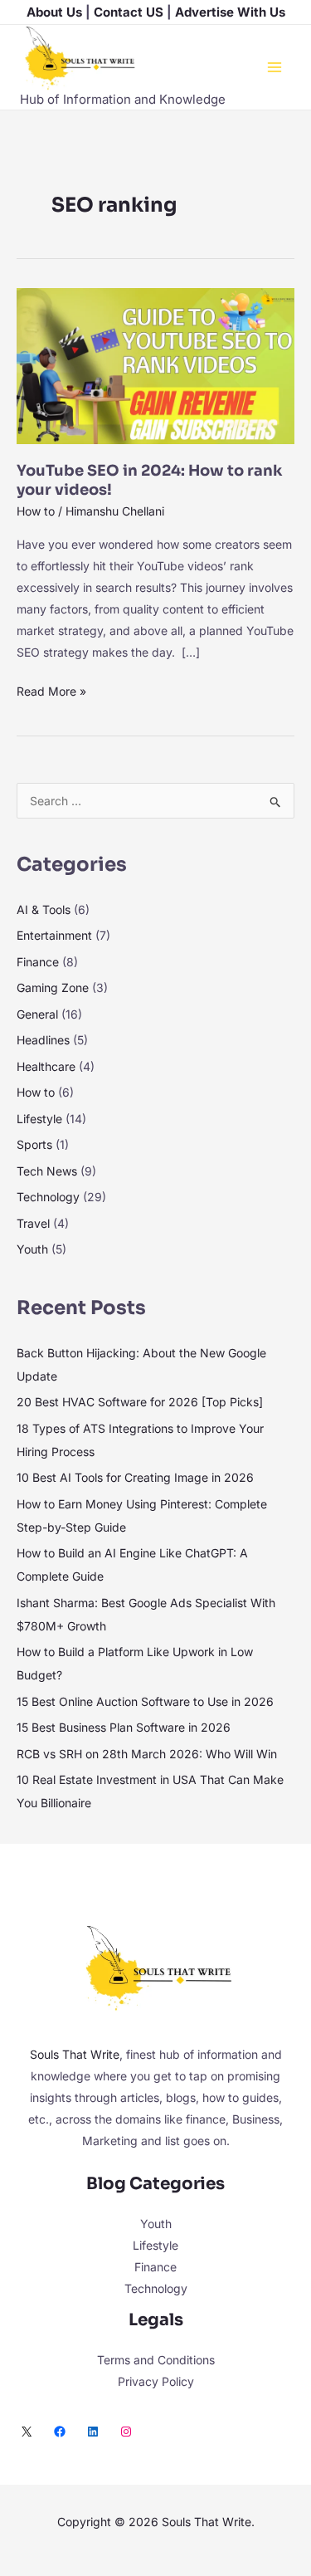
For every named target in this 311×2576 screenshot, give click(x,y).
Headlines (43, 1040)
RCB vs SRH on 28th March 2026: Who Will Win (147, 1754)
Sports (34, 1144)
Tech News (47, 1171)
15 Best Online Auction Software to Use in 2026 (145, 1701)
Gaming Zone (53, 987)
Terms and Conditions (156, 2360)
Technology (48, 1197)
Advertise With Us (230, 12)
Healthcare (46, 1066)
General (37, 1014)
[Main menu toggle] (274, 67)
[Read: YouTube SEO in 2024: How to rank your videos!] (155, 365)
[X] (27, 2432)
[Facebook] (60, 2432)
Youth (32, 1249)
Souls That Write (75, 2054)
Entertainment (54, 935)
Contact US (129, 12)
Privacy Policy (156, 2381)
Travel (33, 1223)
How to (36, 511)
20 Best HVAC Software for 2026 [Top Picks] (140, 1402)
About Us (54, 12)
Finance (38, 962)
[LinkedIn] (93, 2432)
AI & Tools (44, 909)
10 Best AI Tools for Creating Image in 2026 (135, 1477)
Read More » (51, 689)
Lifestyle (39, 1119)
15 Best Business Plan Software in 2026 (124, 1727)
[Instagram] (126, 2432)
